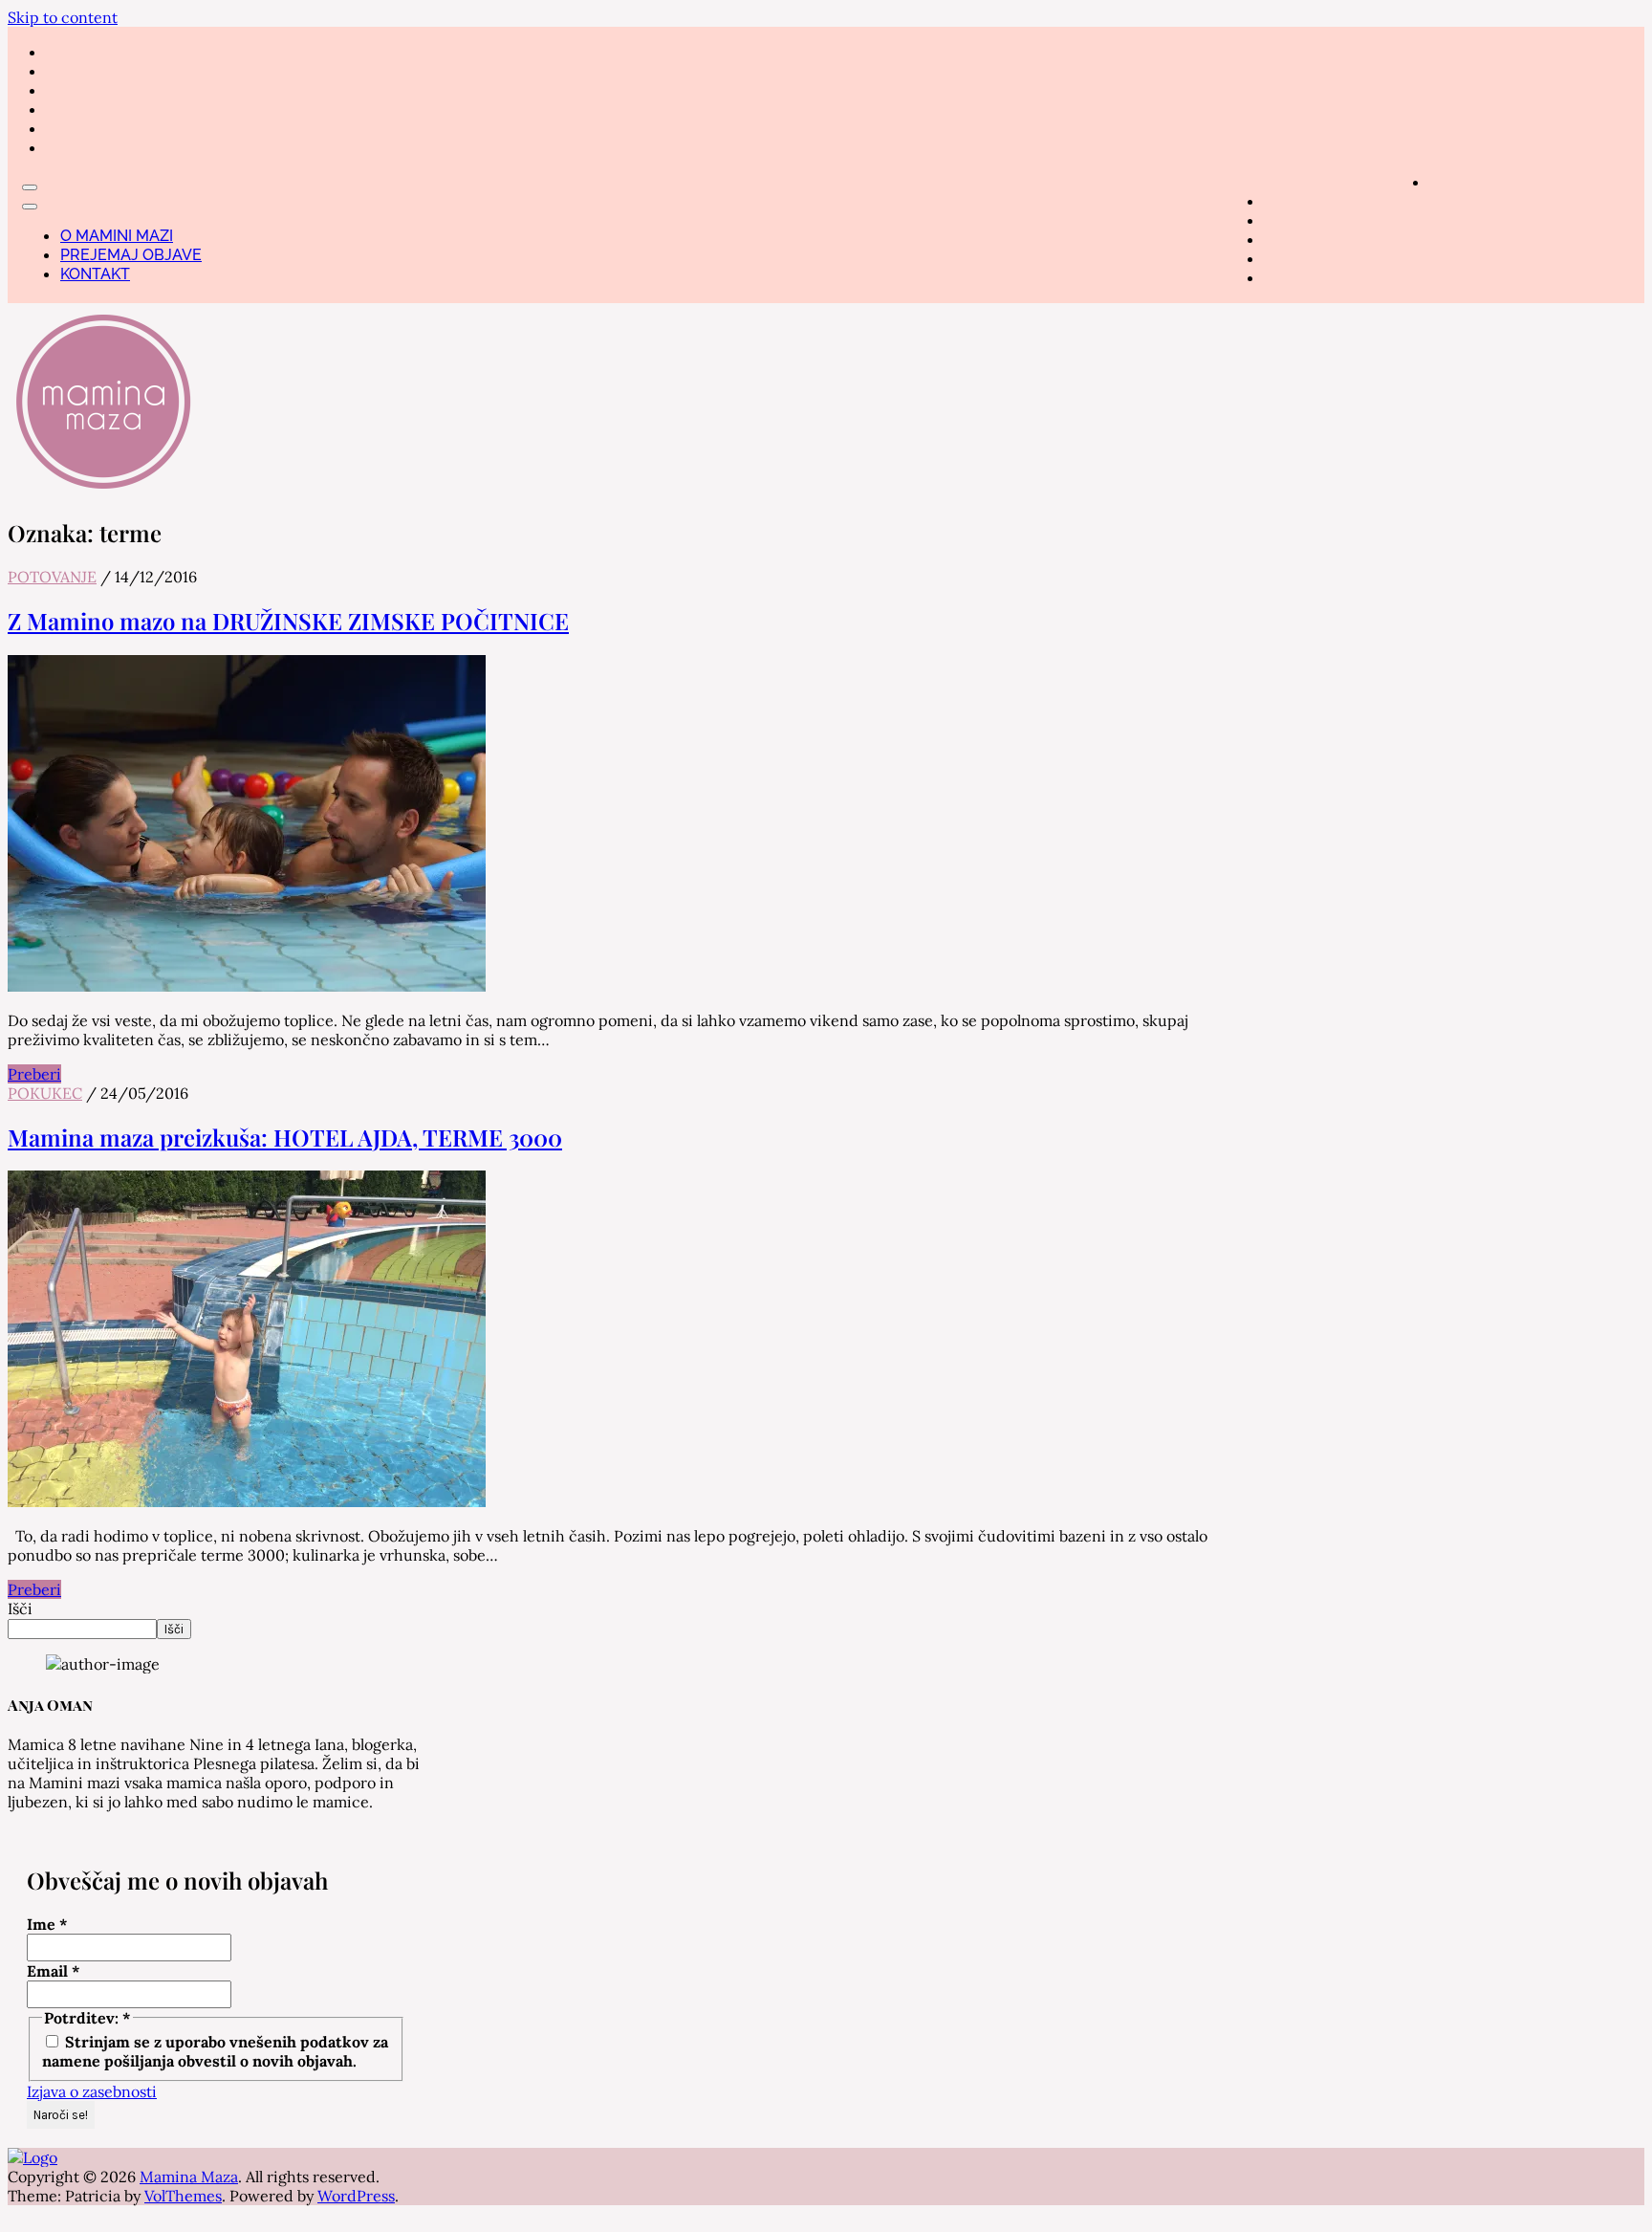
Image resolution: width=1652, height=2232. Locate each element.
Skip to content (63, 17)
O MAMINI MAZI (117, 236)
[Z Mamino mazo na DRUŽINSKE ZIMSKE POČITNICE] (247, 986)
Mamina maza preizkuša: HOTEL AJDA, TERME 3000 (285, 1137)
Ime (47, 1924)
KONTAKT (95, 274)
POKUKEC (45, 1093)
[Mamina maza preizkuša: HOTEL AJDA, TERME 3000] (247, 1501)
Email (54, 1971)
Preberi (34, 1074)
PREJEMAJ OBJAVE (131, 255)
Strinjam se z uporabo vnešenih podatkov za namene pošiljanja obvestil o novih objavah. (215, 2051)
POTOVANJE (52, 577)
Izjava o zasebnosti (92, 2091)
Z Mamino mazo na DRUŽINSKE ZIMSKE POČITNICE (288, 621)
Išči (20, 1608)
